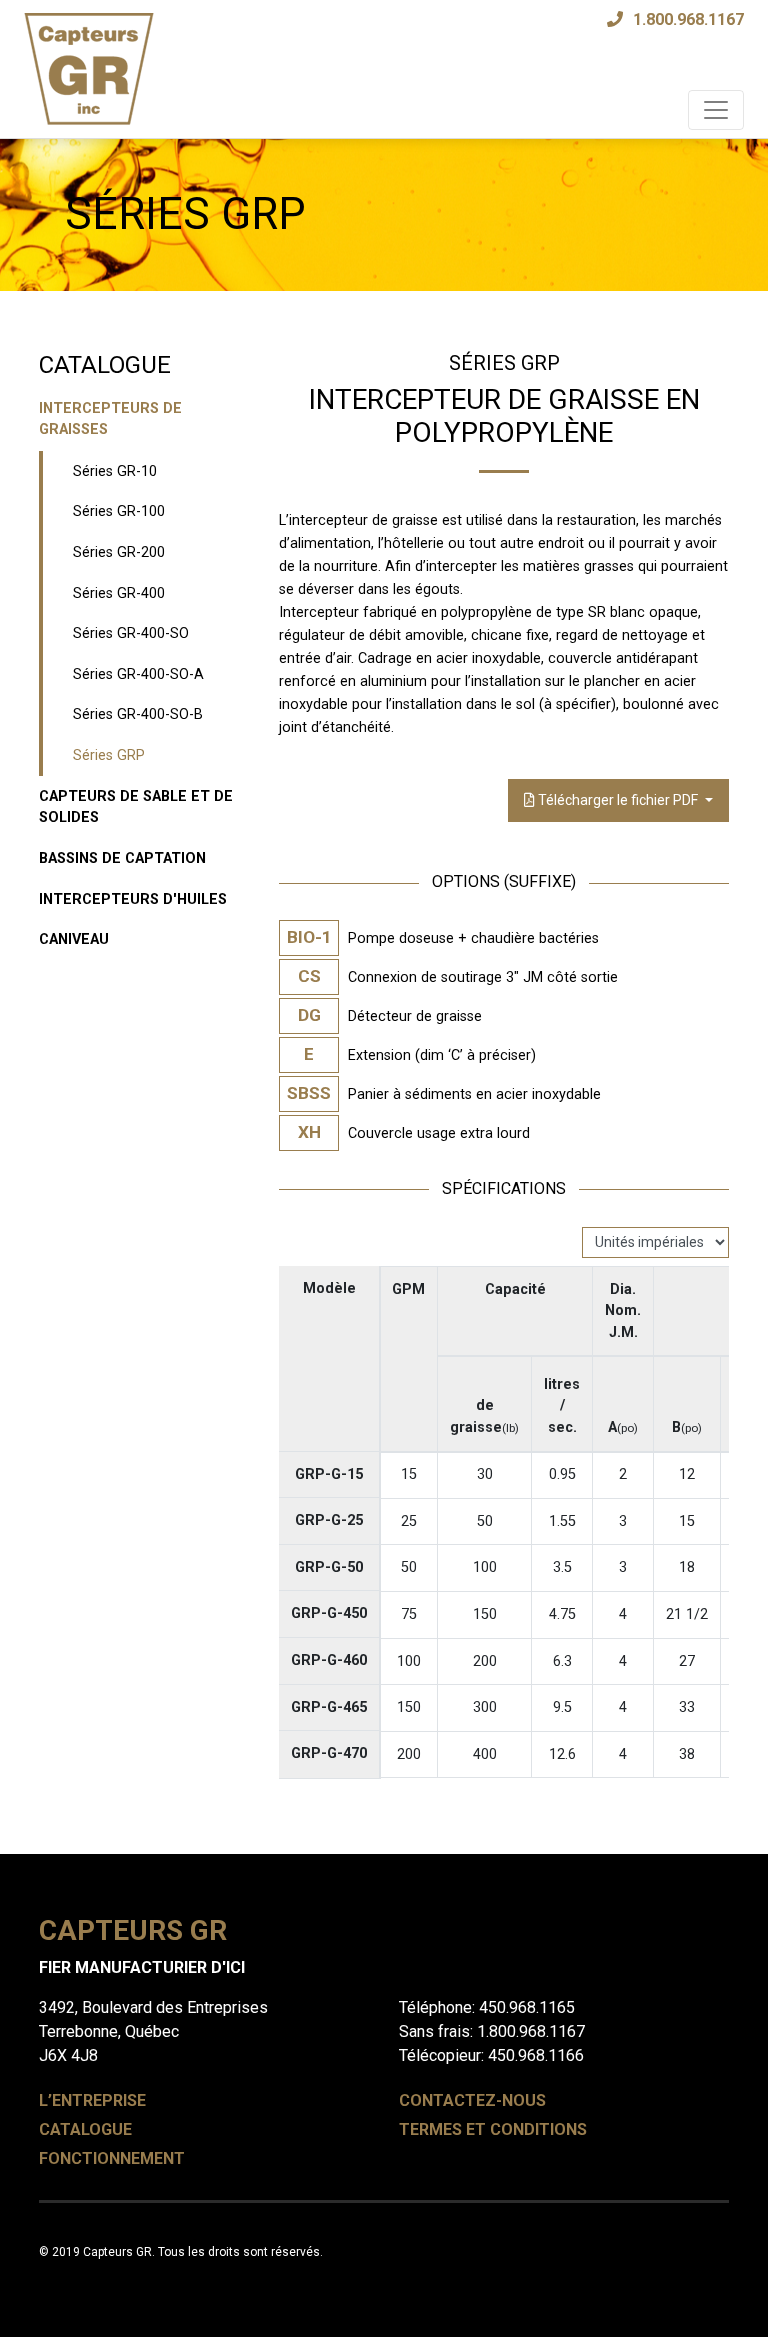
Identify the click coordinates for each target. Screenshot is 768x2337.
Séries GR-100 (119, 511)
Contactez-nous (472, 2100)
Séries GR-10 (115, 471)
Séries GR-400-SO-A (138, 674)
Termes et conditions (493, 2129)
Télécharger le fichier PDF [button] (618, 800)
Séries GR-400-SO (131, 633)
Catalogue (85, 2129)
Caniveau (74, 939)
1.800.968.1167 (688, 19)
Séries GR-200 (119, 552)
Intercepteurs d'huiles (133, 899)
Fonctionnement (112, 2158)
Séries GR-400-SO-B (138, 714)
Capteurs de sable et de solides (136, 807)
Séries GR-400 (119, 593)
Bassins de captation (122, 858)
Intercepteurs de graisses (110, 419)
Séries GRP (109, 755)
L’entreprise (92, 2100)
